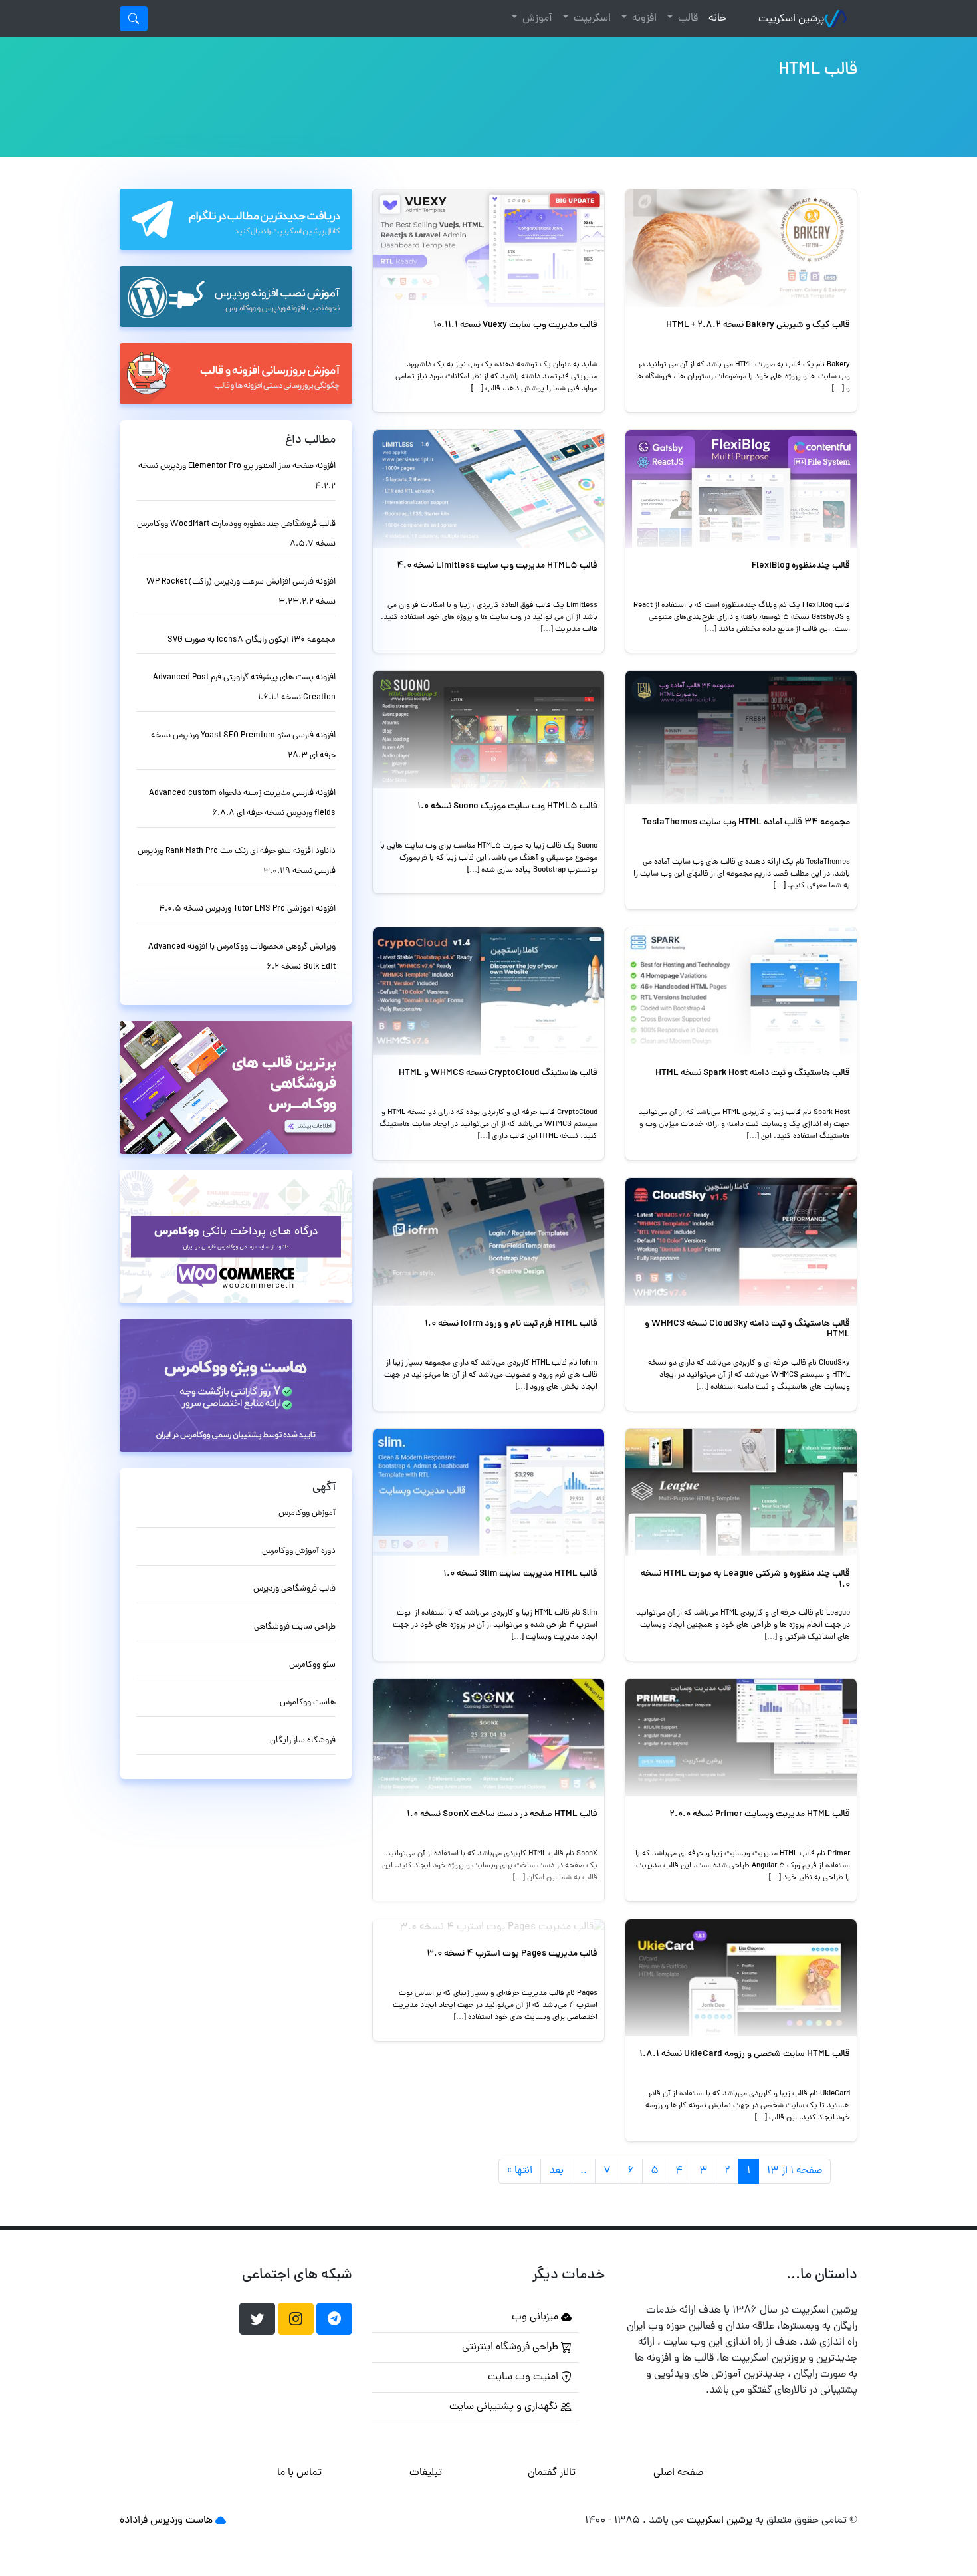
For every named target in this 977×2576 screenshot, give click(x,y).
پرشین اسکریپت (791, 19)
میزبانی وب (536, 2317)
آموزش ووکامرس (307, 1513)
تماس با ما (299, 2473)
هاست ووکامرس (308, 1703)
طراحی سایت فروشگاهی (295, 1627)
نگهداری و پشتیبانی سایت (505, 2407)
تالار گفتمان (552, 2473)
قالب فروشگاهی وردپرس (294, 1589)
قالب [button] (687, 19)
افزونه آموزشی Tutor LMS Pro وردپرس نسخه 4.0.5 (247, 909)
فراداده (134, 2521)
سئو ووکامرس (312, 1665)
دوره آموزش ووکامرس (299, 1551)
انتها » (520, 2171)
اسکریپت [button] (591, 19)
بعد (556, 2171)
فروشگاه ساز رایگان (303, 1741)
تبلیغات (426, 2473)
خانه (715, 18)
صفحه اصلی (678, 2473)
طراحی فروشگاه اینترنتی (511, 2347)
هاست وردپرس (181, 2521)
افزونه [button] (643, 19)
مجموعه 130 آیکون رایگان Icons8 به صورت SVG (252, 640)
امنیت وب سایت (524, 2377)
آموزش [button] (536, 19)
